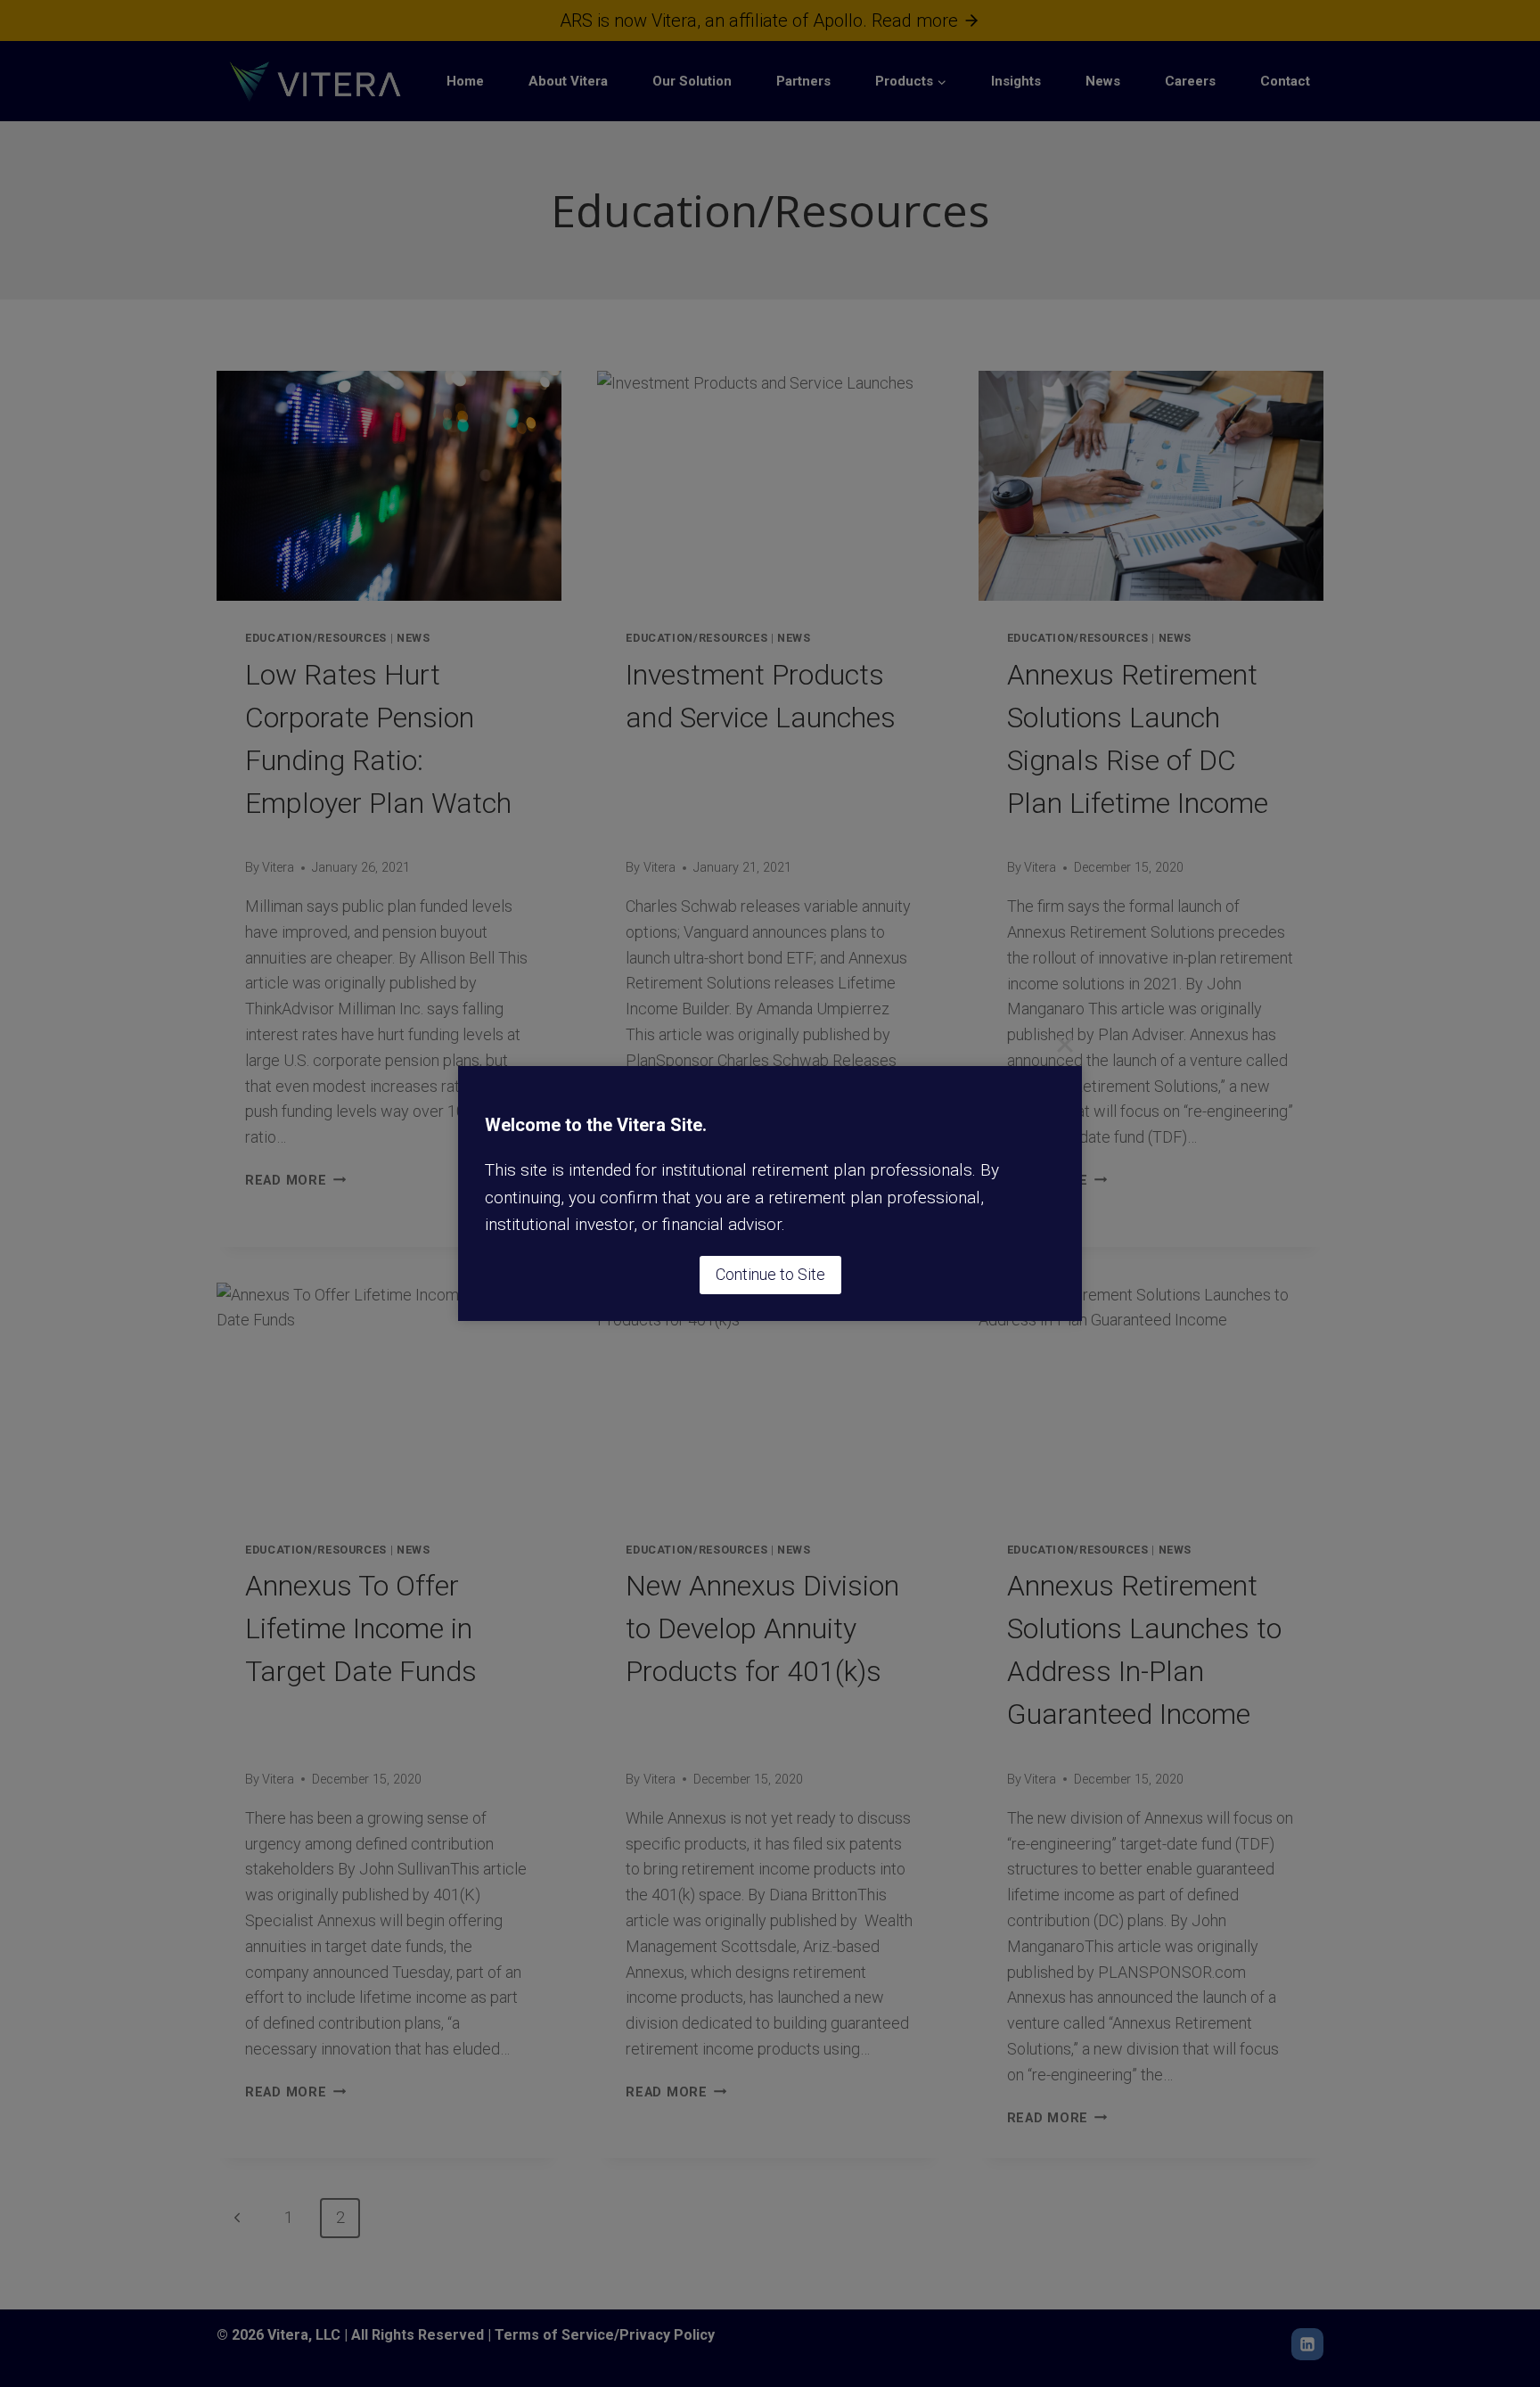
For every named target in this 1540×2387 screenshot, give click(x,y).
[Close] (1065, 1045)
